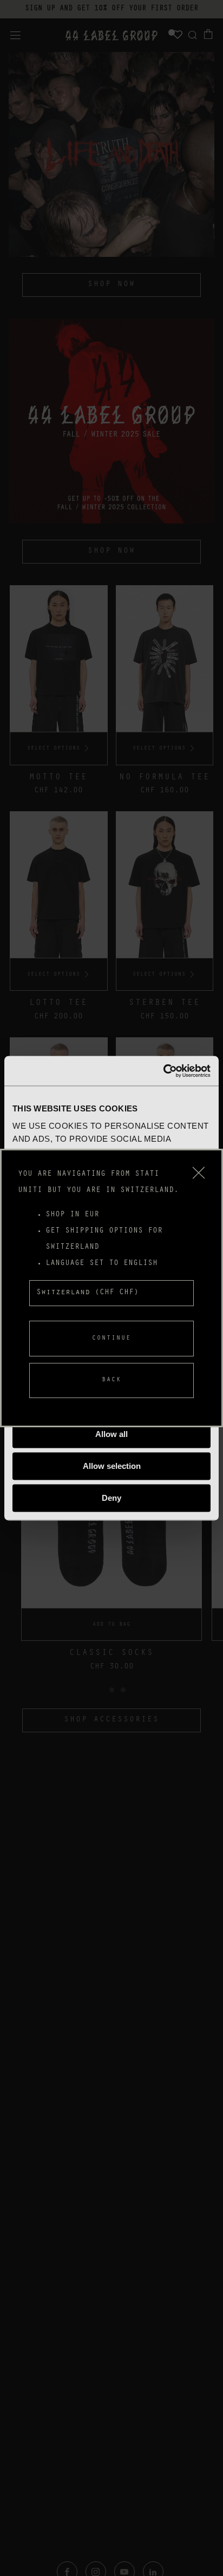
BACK (111, 1380)
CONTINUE (111, 1339)
